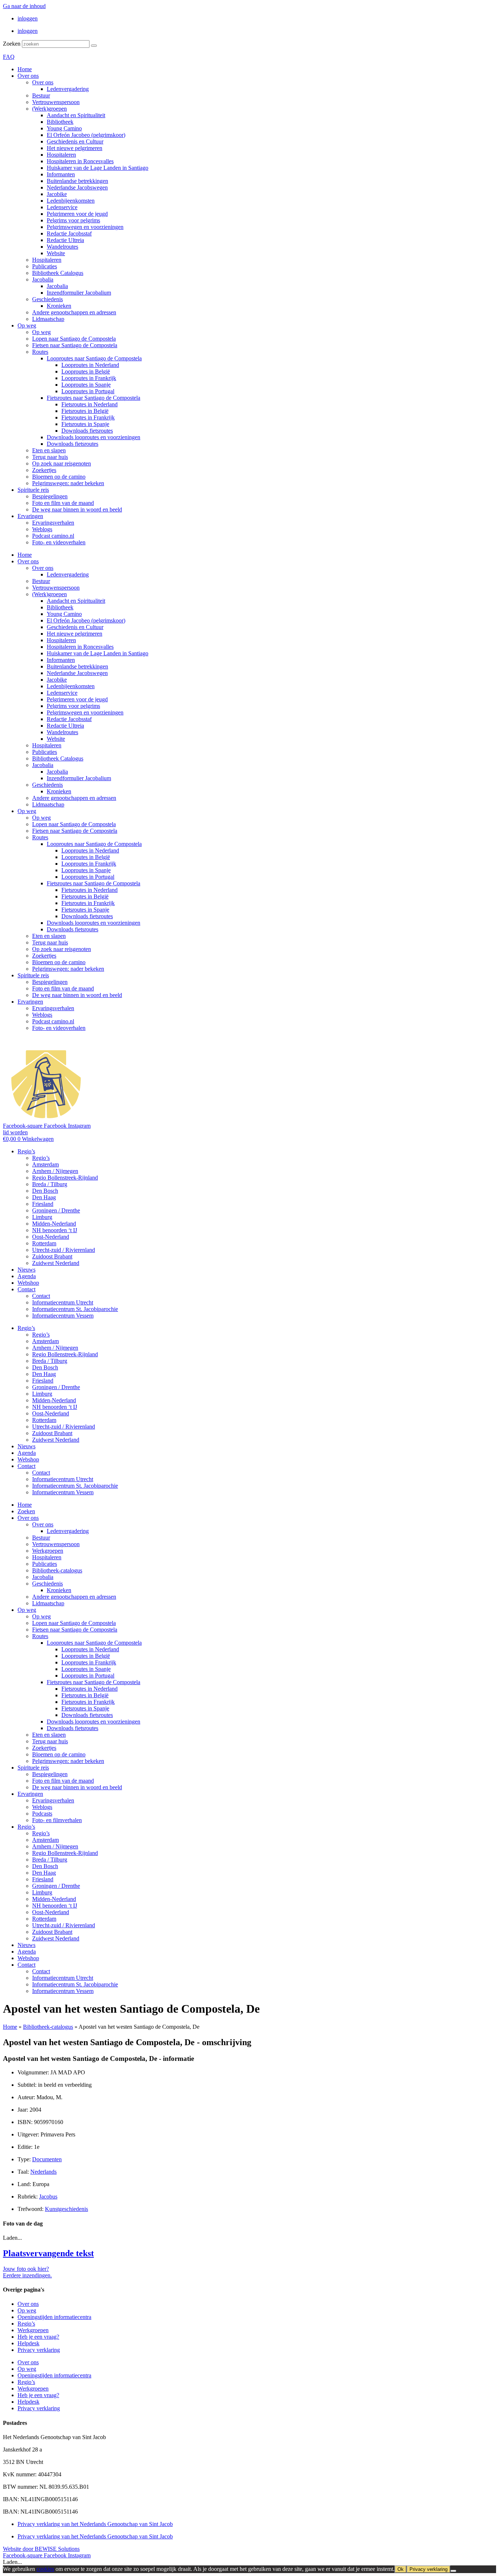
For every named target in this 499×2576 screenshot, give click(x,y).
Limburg (42, 1217)
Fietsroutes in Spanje (85, 424)
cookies (45, 2569)
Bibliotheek (60, 122)
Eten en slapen (49, 450)
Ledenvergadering (68, 89)
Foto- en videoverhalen (59, 542)
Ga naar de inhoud (24, 6)
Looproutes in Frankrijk (89, 378)
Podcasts (42, 1814)
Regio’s (26, 1151)
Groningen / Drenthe (56, 1210)
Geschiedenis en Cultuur (75, 141)
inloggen (28, 18)
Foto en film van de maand (63, 503)
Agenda (27, 1276)
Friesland (43, 1204)
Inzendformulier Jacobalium (79, 293)
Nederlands (43, 2172)
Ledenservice (62, 207)
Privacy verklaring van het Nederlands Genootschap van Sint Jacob (95, 2524)
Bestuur (41, 95)
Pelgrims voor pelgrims (73, 220)
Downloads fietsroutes (87, 431)
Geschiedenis (47, 299)
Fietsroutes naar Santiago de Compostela (94, 398)
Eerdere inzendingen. (27, 2275)
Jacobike (57, 194)
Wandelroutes (62, 247)
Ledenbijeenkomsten (71, 201)
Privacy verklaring (39, 2350)
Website (56, 253)
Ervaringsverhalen (53, 523)
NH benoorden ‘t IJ (55, 1230)
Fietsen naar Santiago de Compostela (75, 345)
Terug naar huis (50, 457)
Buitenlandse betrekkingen (77, 181)
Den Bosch (45, 1191)
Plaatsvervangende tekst (48, 2253)
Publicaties (45, 266)
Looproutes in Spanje (86, 385)
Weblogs (42, 529)
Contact (26, 1289)
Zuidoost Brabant (52, 1256)
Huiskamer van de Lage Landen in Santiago (98, 168)
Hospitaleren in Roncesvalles (80, 161)
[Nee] (453, 2571)
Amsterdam (45, 1164)
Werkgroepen (48, 1551)
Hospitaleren (61, 155)
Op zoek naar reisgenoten (62, 463)
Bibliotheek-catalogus (57, 1570)
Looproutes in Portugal (88, 391)
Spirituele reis (33, 490)
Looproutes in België (86, 371)
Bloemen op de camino (59, 477)
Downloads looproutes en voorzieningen (94, 437)
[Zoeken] (94, 46)
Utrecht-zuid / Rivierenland (64, 1250)
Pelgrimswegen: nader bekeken (68, 483)
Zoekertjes (44, 470)
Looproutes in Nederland (90, 365)
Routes (40, 352)
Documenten (47, 2159)
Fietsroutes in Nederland (89, 404)
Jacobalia (43, 279)
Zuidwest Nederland (56, 1263)
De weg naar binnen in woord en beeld (77, 509)
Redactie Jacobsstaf (69, 233)
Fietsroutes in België (85, 411)
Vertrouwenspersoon (56, 102)
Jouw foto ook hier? (26, 2269)
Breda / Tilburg (50, 1184)
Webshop (28, 1283)
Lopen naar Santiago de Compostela (74, 339)
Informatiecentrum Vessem (63, 1316)
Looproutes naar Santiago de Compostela (94, 358)
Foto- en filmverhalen (57, 1820)
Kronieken (59, 306)
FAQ (9, 57)
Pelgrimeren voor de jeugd (77, 214)
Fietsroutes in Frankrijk (88, 417)
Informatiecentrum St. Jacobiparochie (75, 1309)
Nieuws (26, 1270)
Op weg (27, 325)
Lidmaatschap (48, 319)
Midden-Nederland (54, 1224)
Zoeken (12, 44)
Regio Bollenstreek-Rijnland (65, 1178)
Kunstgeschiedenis (66, 2209)
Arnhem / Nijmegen (55, 1171)
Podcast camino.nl (53, 536)
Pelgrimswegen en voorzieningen (85, 227)
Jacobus (48, 2196)
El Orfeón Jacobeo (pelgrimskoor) (86, 135)
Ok (401, 2569)
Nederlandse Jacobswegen (77, 187)
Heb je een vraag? (38, 2337)
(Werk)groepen (49, 109)
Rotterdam (44, 1243)
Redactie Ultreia (65, 240)
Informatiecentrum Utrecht (63, 1302)
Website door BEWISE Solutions (41, 2549)
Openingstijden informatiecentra (54, 2317)
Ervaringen (30, 516)
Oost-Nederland (51, 1237)
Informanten (61, 174)
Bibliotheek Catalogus (58, 273)
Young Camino (64, 128)
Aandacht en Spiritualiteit (76, 115)
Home (25, 69)
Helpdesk (28, 2343)
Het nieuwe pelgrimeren (75, 148)
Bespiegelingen (50, 496)
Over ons (28, 76)
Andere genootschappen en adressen (74, 312)
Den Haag (44, 1197)
